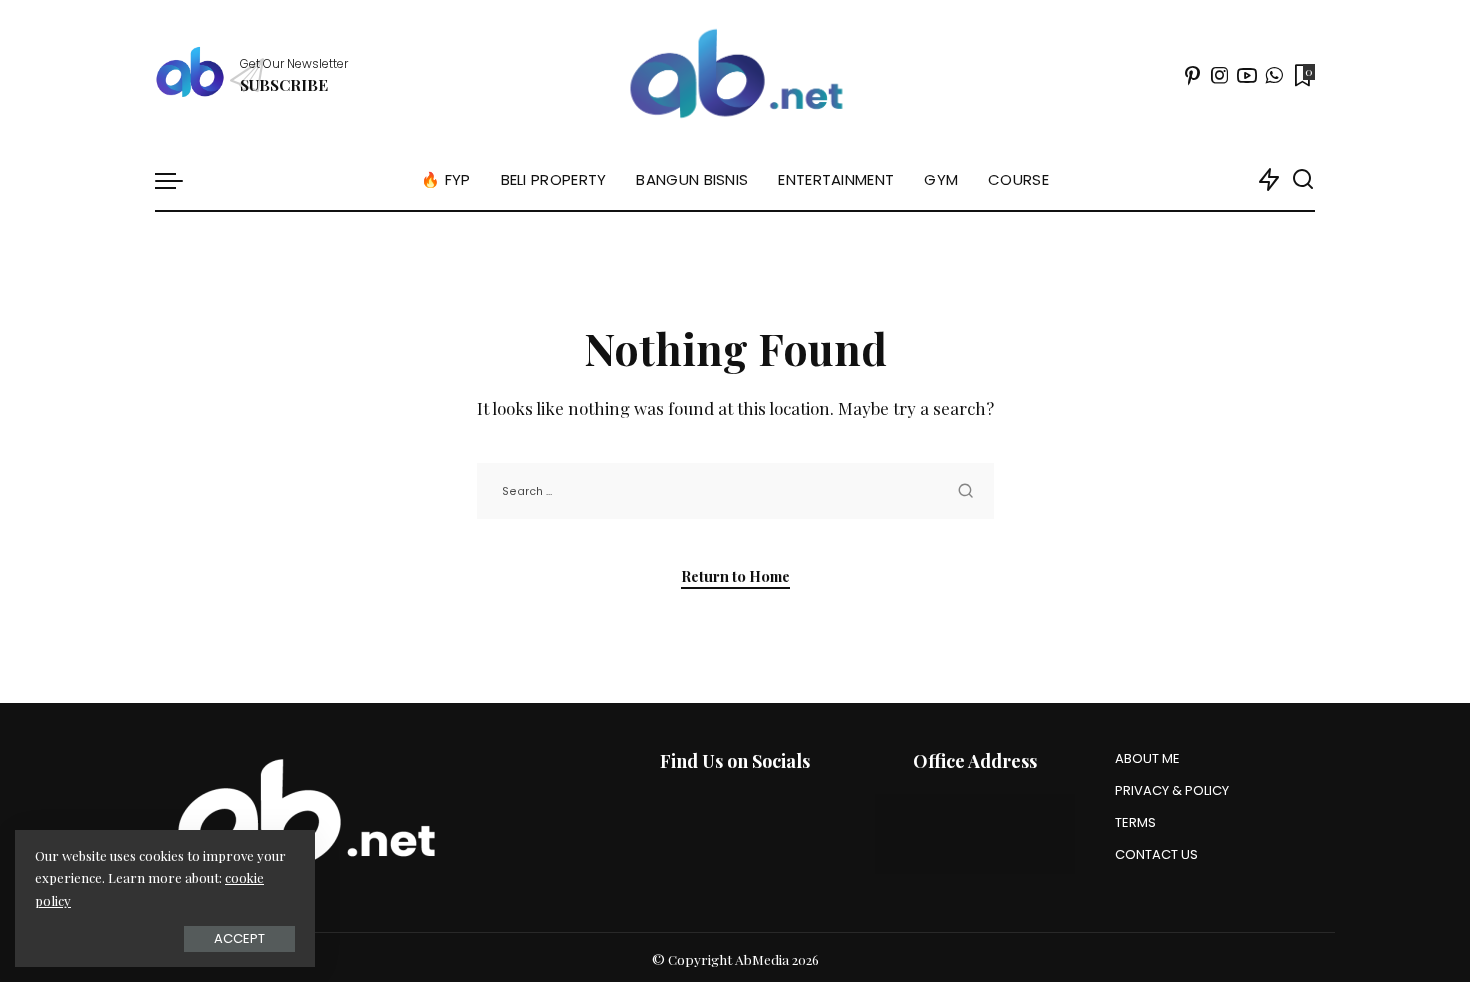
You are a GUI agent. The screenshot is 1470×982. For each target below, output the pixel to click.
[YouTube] (1247, 75)
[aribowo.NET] (734, 75)
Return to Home (735, 576)
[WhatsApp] (1274, 75)
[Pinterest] (1193, 75)
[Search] (1303, 180)
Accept (239, 938)
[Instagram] (1220, 75)
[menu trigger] (179, 180)
